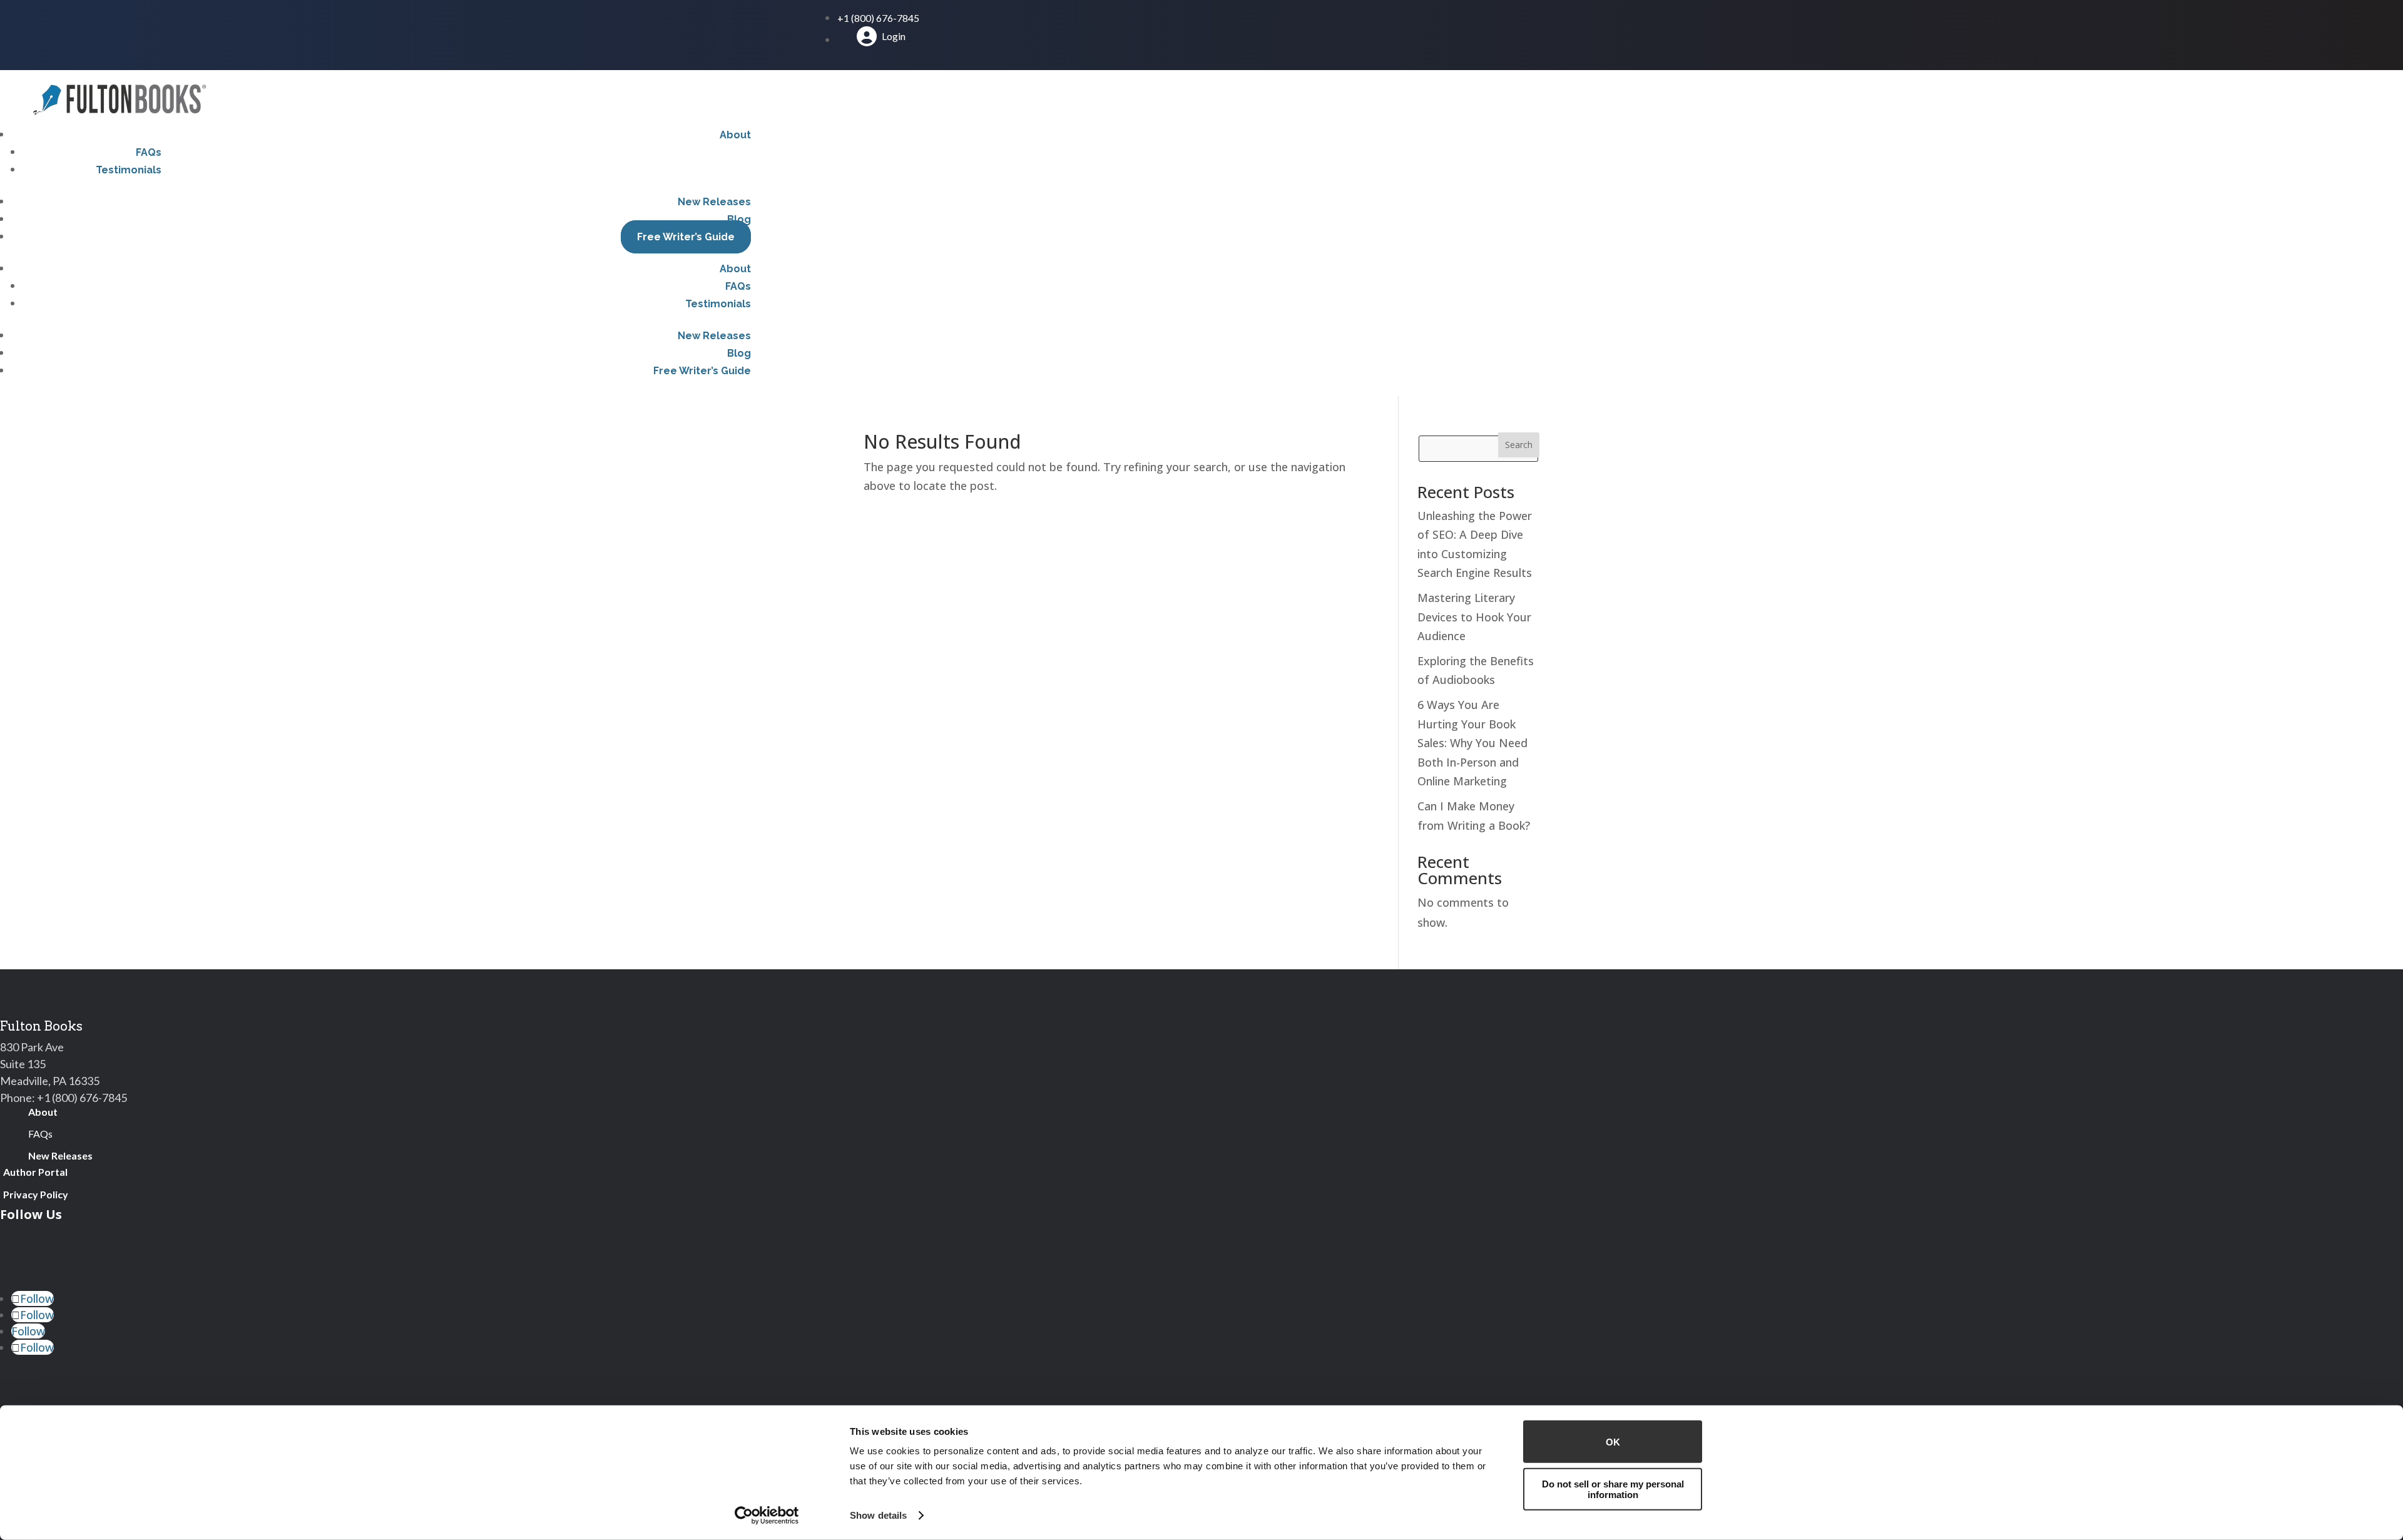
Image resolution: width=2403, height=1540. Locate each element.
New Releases (714, 202)
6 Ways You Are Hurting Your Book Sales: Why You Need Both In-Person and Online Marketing (1472, 743)
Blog (739, 219)
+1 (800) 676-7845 (878, 18)
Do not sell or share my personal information (1613, 1489)
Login (894, 36)
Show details (878, 1515)
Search (1519, 445)
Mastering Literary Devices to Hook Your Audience (1474, 617)
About (735, 135)
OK (1613, 1441)
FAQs (149, 152)
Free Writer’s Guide (686, 237)
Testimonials (129, 170)
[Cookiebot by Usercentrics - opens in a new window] (767, 1516)
